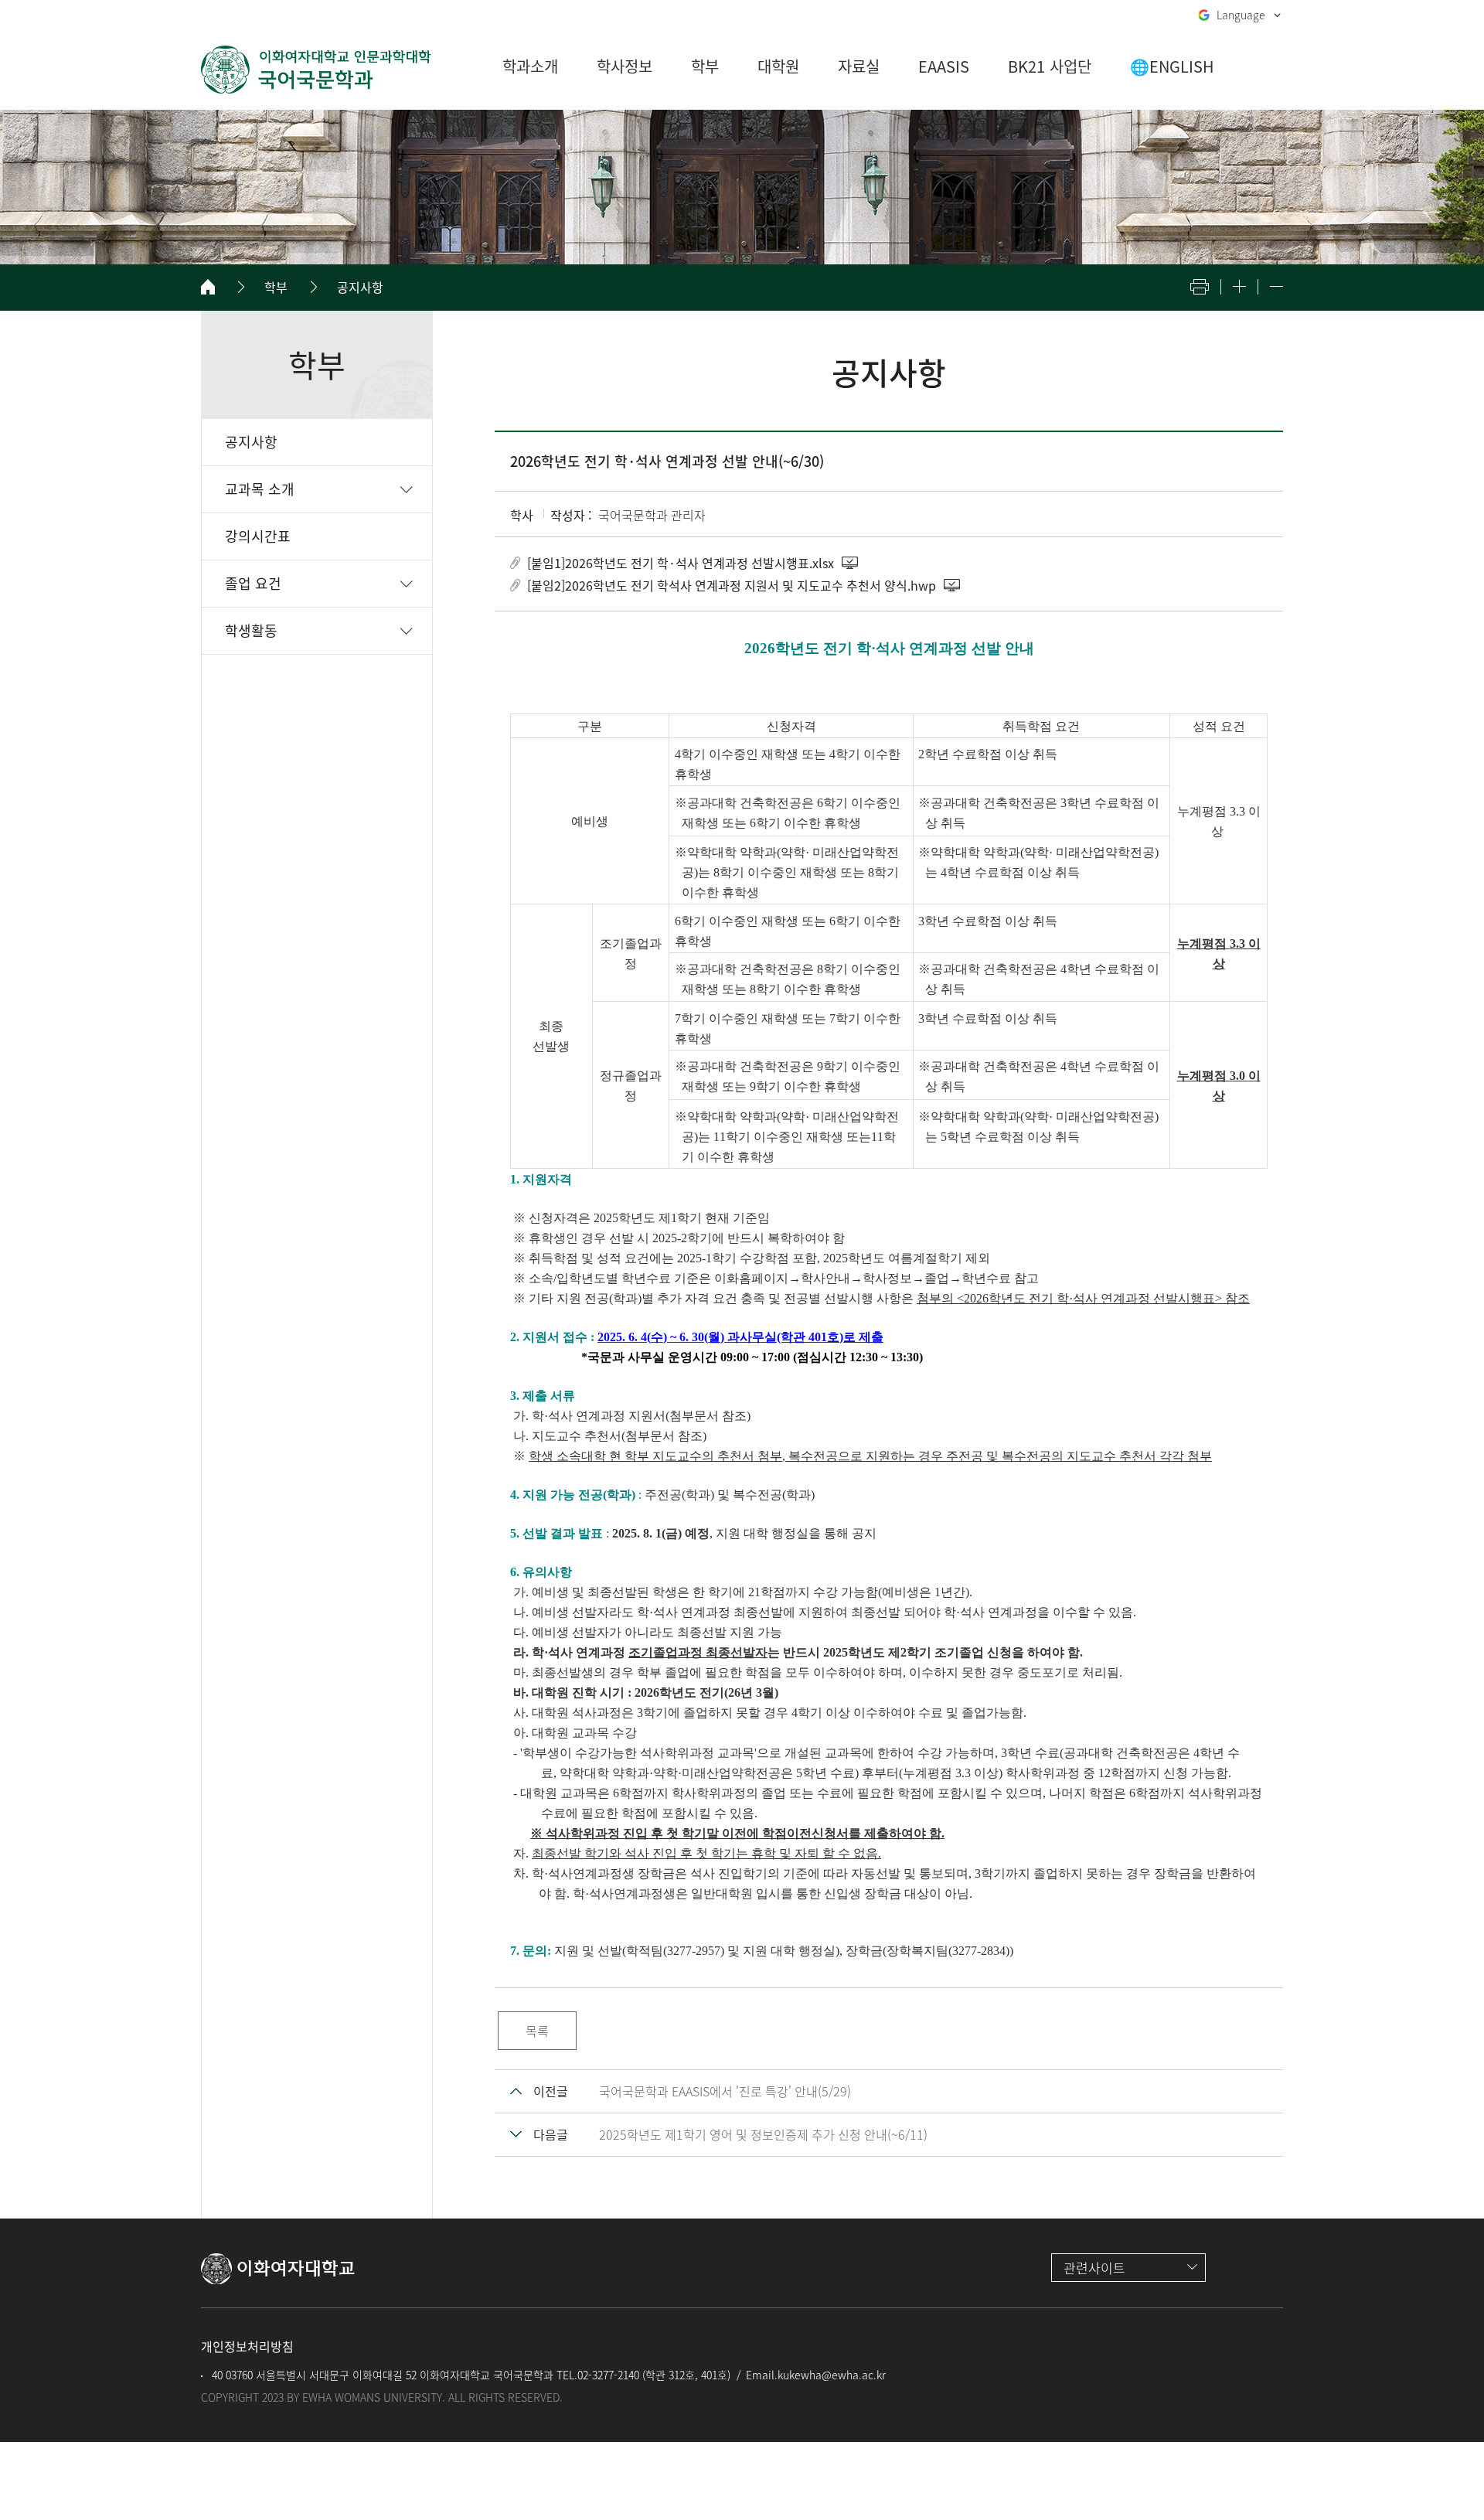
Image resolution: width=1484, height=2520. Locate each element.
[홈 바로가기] (208, 287)
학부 (276, 287)
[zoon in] (1239, 286)
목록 (537, 2031)
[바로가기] (317, 70)
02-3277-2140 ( (611, 2375)
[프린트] (1200, 287)
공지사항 (360, 287)
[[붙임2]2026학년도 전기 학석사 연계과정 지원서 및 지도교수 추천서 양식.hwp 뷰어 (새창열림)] (953, 585)
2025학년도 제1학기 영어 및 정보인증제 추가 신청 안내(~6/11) (763, 2134)
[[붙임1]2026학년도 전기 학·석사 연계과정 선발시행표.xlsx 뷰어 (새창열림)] (851, 563)
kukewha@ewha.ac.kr (832, 2375)
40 (216, 2375)
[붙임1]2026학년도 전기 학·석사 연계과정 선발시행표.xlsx (681, 563)
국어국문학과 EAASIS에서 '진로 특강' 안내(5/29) (725, 2091)
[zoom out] (1276, 286)
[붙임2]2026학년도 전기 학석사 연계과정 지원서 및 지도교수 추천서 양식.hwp (732, 585)
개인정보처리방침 (247, 2346)
